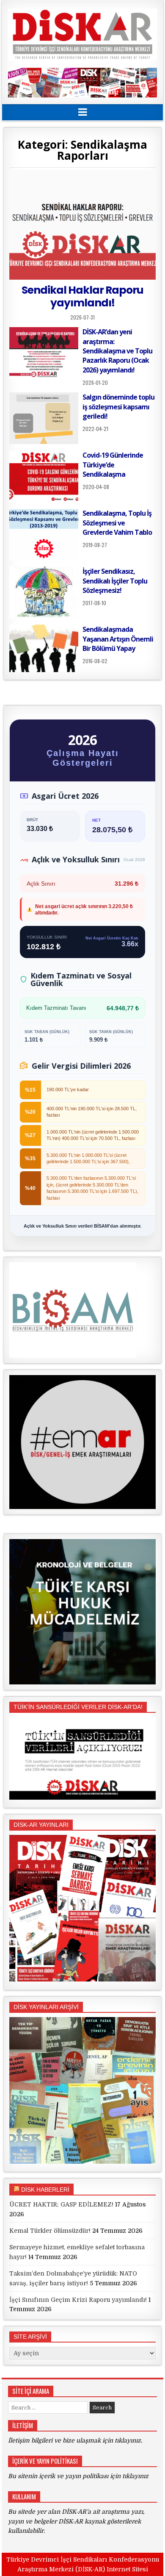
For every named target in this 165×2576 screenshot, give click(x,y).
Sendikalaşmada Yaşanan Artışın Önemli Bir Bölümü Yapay (118, 639)
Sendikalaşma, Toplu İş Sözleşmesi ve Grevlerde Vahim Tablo (117, 523)
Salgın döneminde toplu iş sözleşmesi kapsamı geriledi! (118, 407)
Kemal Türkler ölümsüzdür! (50, 2231)
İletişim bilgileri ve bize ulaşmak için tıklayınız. (75, 2440)
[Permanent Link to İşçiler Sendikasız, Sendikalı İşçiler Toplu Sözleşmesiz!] (44, 592)
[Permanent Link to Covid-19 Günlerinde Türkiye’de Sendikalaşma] (44, 476)
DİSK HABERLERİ (45, 2190)
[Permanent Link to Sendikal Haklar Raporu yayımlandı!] (82, 225)
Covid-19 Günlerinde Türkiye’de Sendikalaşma (113, 465)
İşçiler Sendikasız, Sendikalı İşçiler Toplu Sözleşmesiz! (115, 581)
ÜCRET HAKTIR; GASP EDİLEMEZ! (61, 2204)
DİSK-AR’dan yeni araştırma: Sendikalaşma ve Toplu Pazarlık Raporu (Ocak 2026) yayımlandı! (117, 351)
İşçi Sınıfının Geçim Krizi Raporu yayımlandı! (78, 2300)
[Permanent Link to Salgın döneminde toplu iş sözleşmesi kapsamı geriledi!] (44, 418)
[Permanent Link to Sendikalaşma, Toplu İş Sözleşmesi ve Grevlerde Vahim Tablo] (44, 534)
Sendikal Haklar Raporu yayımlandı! (82, 296)
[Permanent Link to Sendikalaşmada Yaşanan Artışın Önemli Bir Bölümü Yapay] (44, 648)
